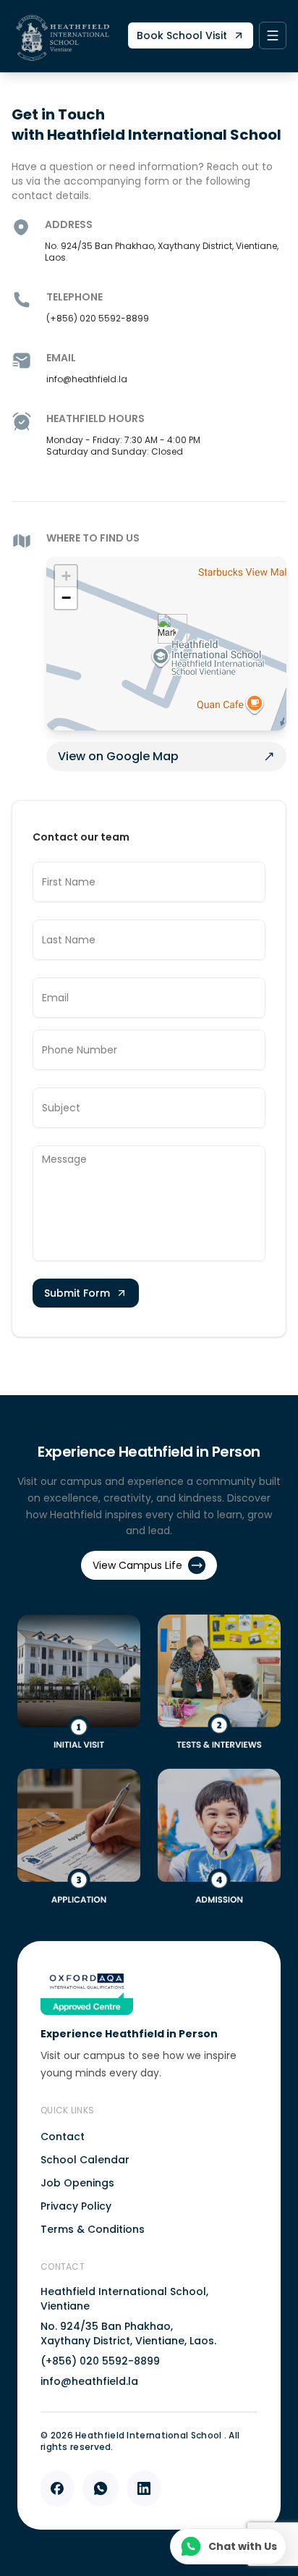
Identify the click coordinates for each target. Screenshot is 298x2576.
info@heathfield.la (89, 2381)
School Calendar (85, 2160)
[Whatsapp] (101, 2488)
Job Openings (77, 2183)
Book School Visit (182, 35)
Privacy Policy (76, 2206)
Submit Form (77, 1293)
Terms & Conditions (93, 2229)
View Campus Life (137, 1565)
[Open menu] (273, 35)
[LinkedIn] (144, 2488)
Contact (63, 2137)
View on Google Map (118, 756)
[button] (167, 629)
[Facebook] (57, 2488)
